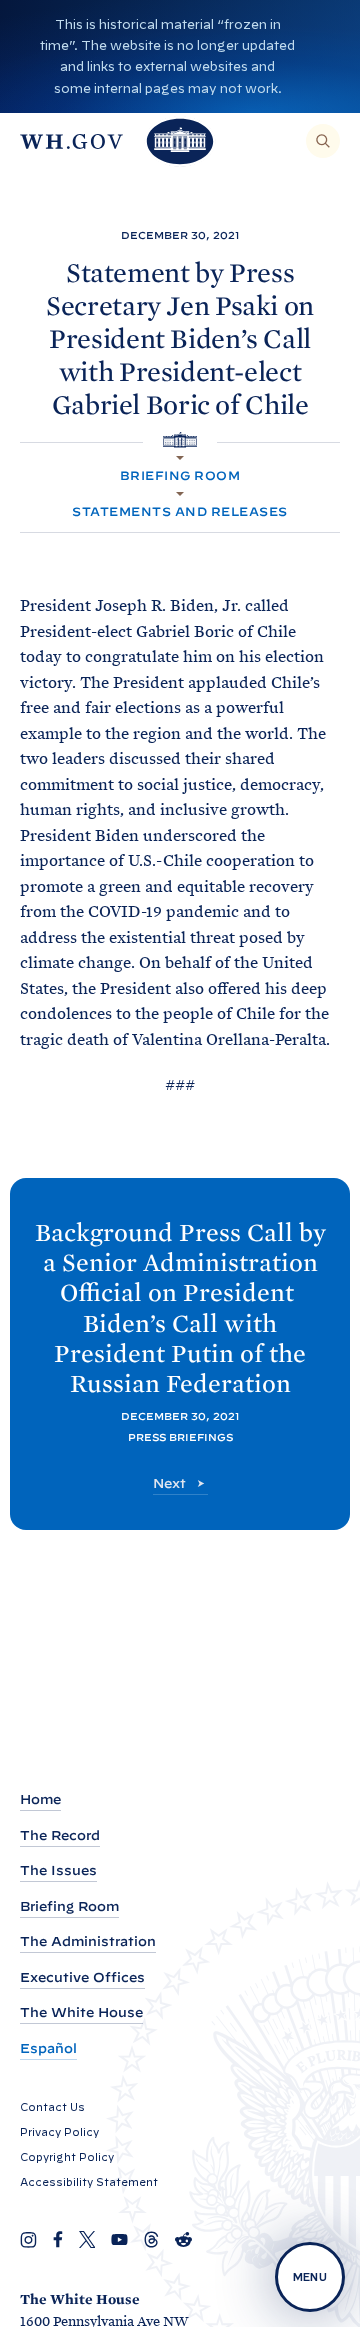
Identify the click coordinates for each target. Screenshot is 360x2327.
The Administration (88, 1941)
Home (40, 1799)
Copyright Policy (67, 2157)
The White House (81, 2012)
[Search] (323, 141)
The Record (60, 1835)
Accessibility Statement (89, 2182)
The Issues (58, 1870)
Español (48, 2048)
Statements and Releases (179, 511)
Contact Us (52, 2107)
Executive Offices (82, 1977)
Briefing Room (180, 475)
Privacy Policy (59, 2132)
